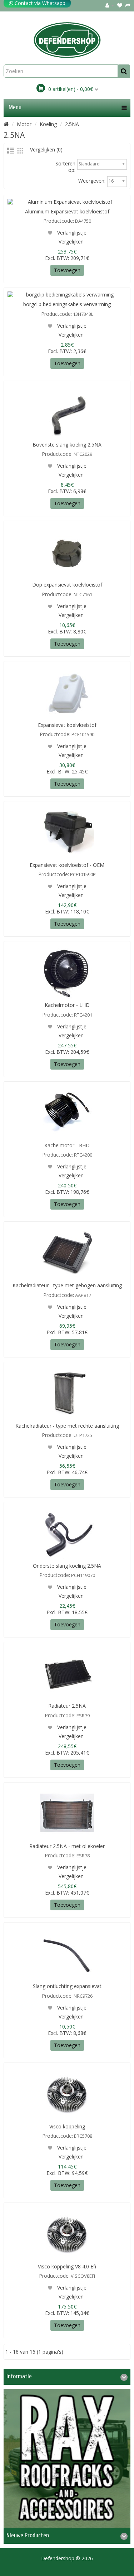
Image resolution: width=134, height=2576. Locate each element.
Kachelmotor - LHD (67, 1005)
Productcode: (59, 221)
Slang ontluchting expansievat (67, 1986)
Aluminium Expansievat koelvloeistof (67, 211)
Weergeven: (92, 181)
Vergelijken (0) (46, 149)
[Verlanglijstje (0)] (120, 5)
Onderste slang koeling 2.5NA (67, 1566)
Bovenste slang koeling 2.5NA (67, 445)
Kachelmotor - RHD (67, 1145)
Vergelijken (71, 242)
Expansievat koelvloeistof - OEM (67, 865)
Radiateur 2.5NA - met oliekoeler (67, 1846)
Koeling (48, 124)
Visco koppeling (67, 2126)
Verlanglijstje (71, 233)
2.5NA (72, 124)
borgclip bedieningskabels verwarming (67, 304)
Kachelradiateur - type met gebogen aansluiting (67, 1285)
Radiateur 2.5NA (67, 1706)
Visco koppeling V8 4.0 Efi (67, 2266)
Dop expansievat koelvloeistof (67, 585)
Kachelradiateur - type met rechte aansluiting (67, 1426)
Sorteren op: (65, 167)
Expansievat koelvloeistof (67, 725)
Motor (24, 124)
